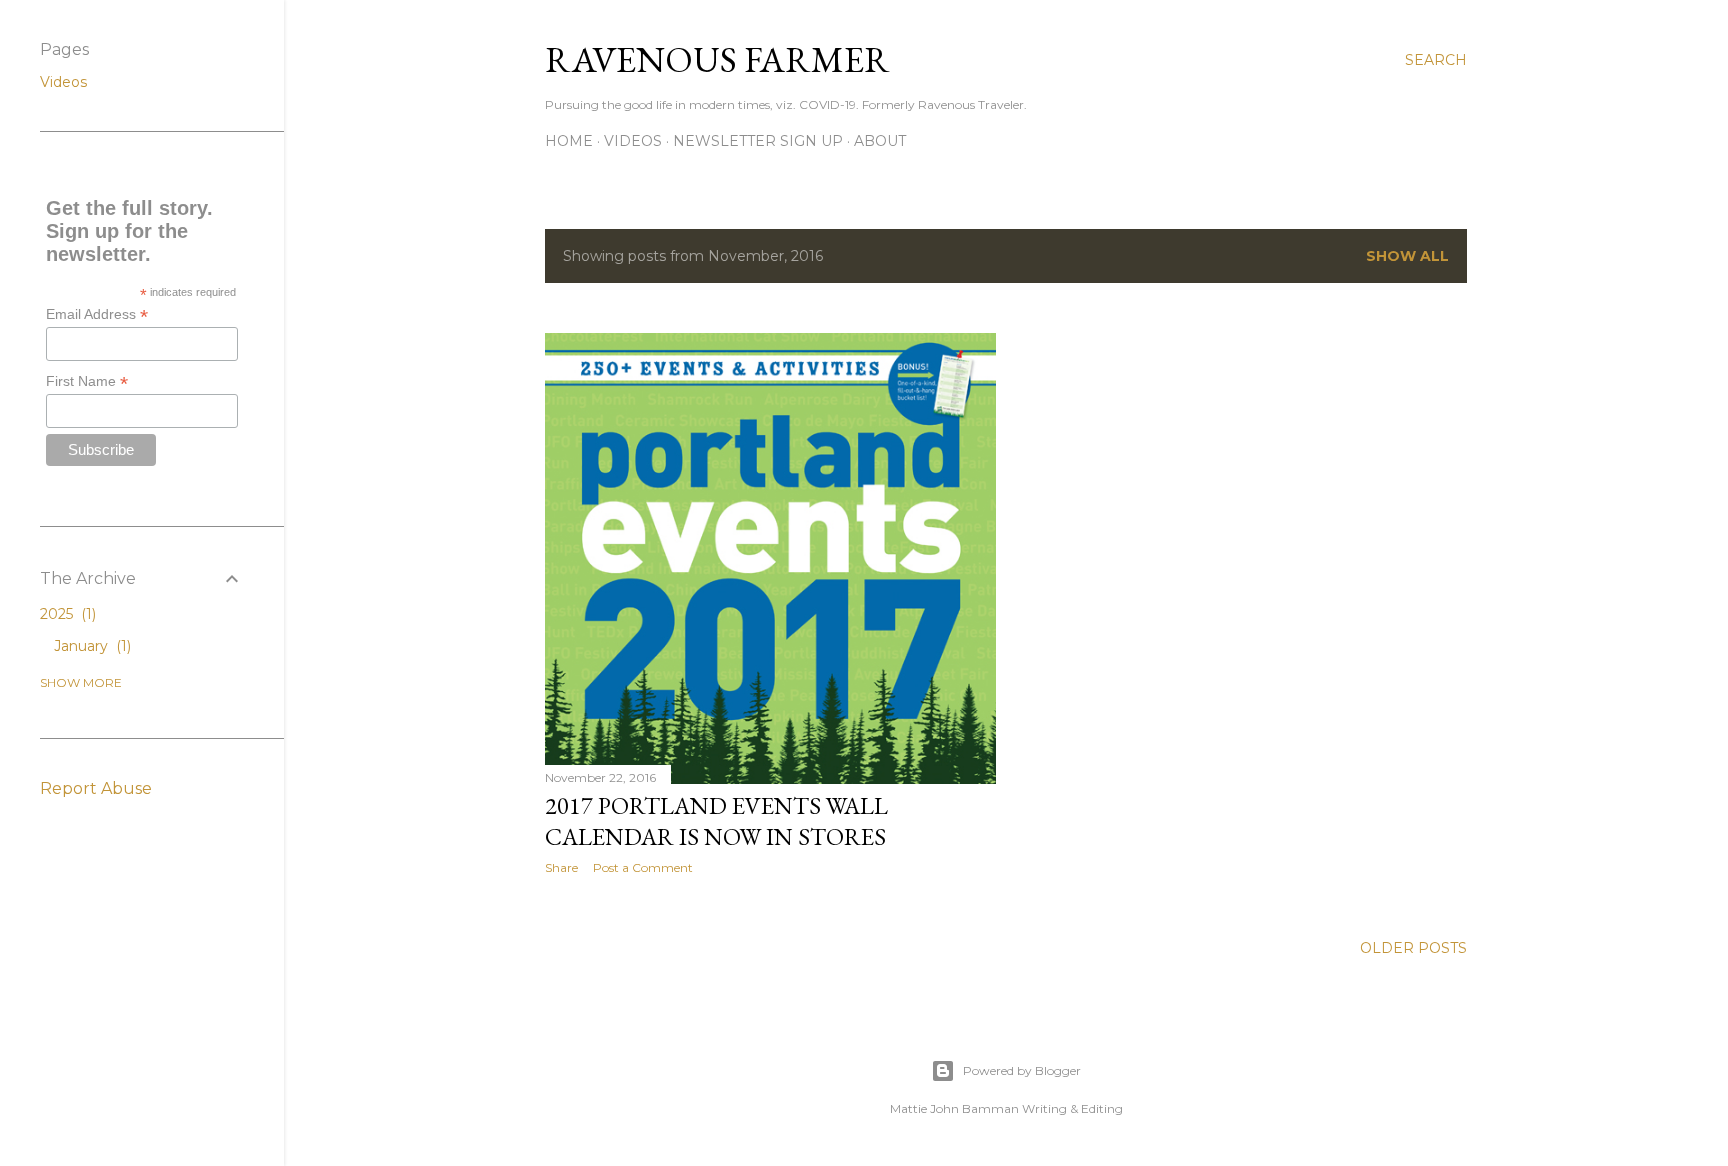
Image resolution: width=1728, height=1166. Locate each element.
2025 (66, 614)
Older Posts (1413, 948)
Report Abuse (96, 788)
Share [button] (561, 867)
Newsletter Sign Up (758, 141)
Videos (633, 141)
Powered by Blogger (1022, 1070)
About (880, 141)
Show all (1407, 256)
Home (569, 141)
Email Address (97, 314)
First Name (87, 381)
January (90, 646)
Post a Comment (643, 867)
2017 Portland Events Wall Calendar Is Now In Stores (716, 821)
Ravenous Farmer (717, 59)
